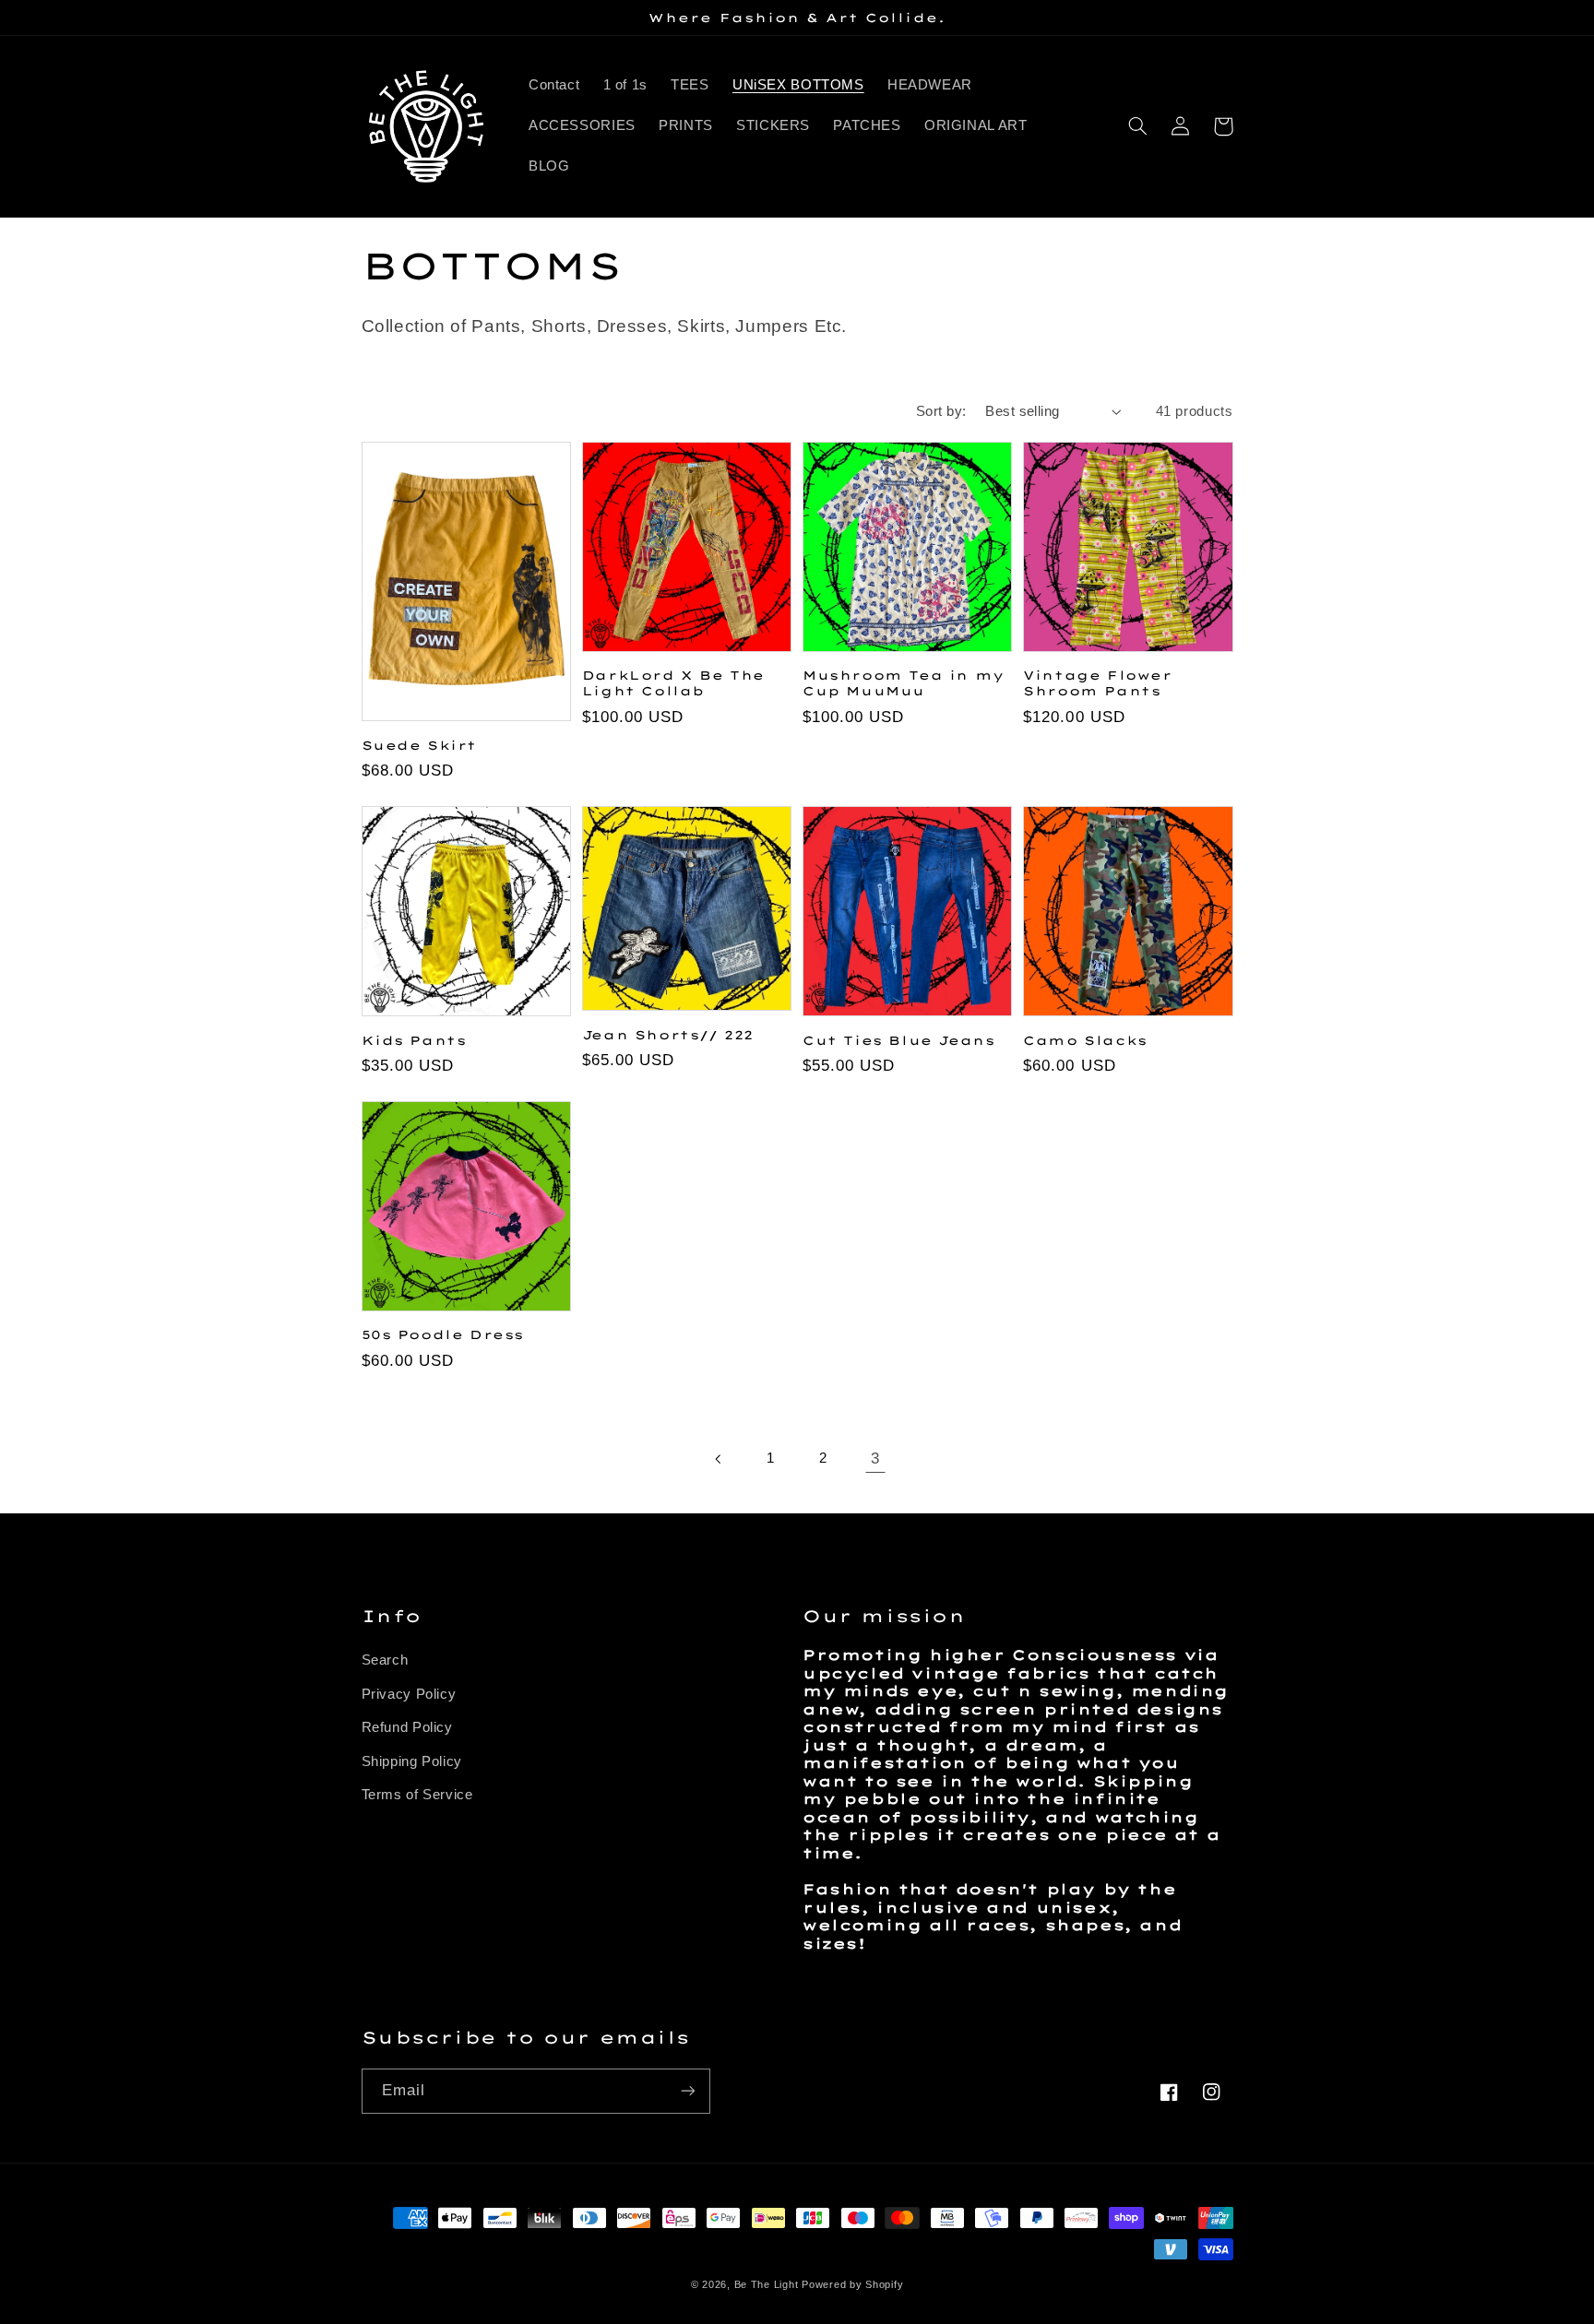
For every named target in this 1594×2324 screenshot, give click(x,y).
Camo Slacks (1085, 1040)
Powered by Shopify (852, 2284)
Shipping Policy (412, 1761)
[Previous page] (719, 1459)
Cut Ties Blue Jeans (898, 1040)
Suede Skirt (420, 745)
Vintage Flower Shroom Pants (1097, 683)
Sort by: (941, 411)
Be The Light (768, 2284)
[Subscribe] (687, 2091)
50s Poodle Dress (443, 1334)
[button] (1138, 126)
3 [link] (875, 1458)
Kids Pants (414, 1040)
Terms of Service (417, 1795)
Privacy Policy (409, 1694)
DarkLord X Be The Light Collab (673, 683)
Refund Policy (407, 1727)
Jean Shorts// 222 (668, 1035)
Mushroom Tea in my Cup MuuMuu (904, 683)
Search (385, 1660)
